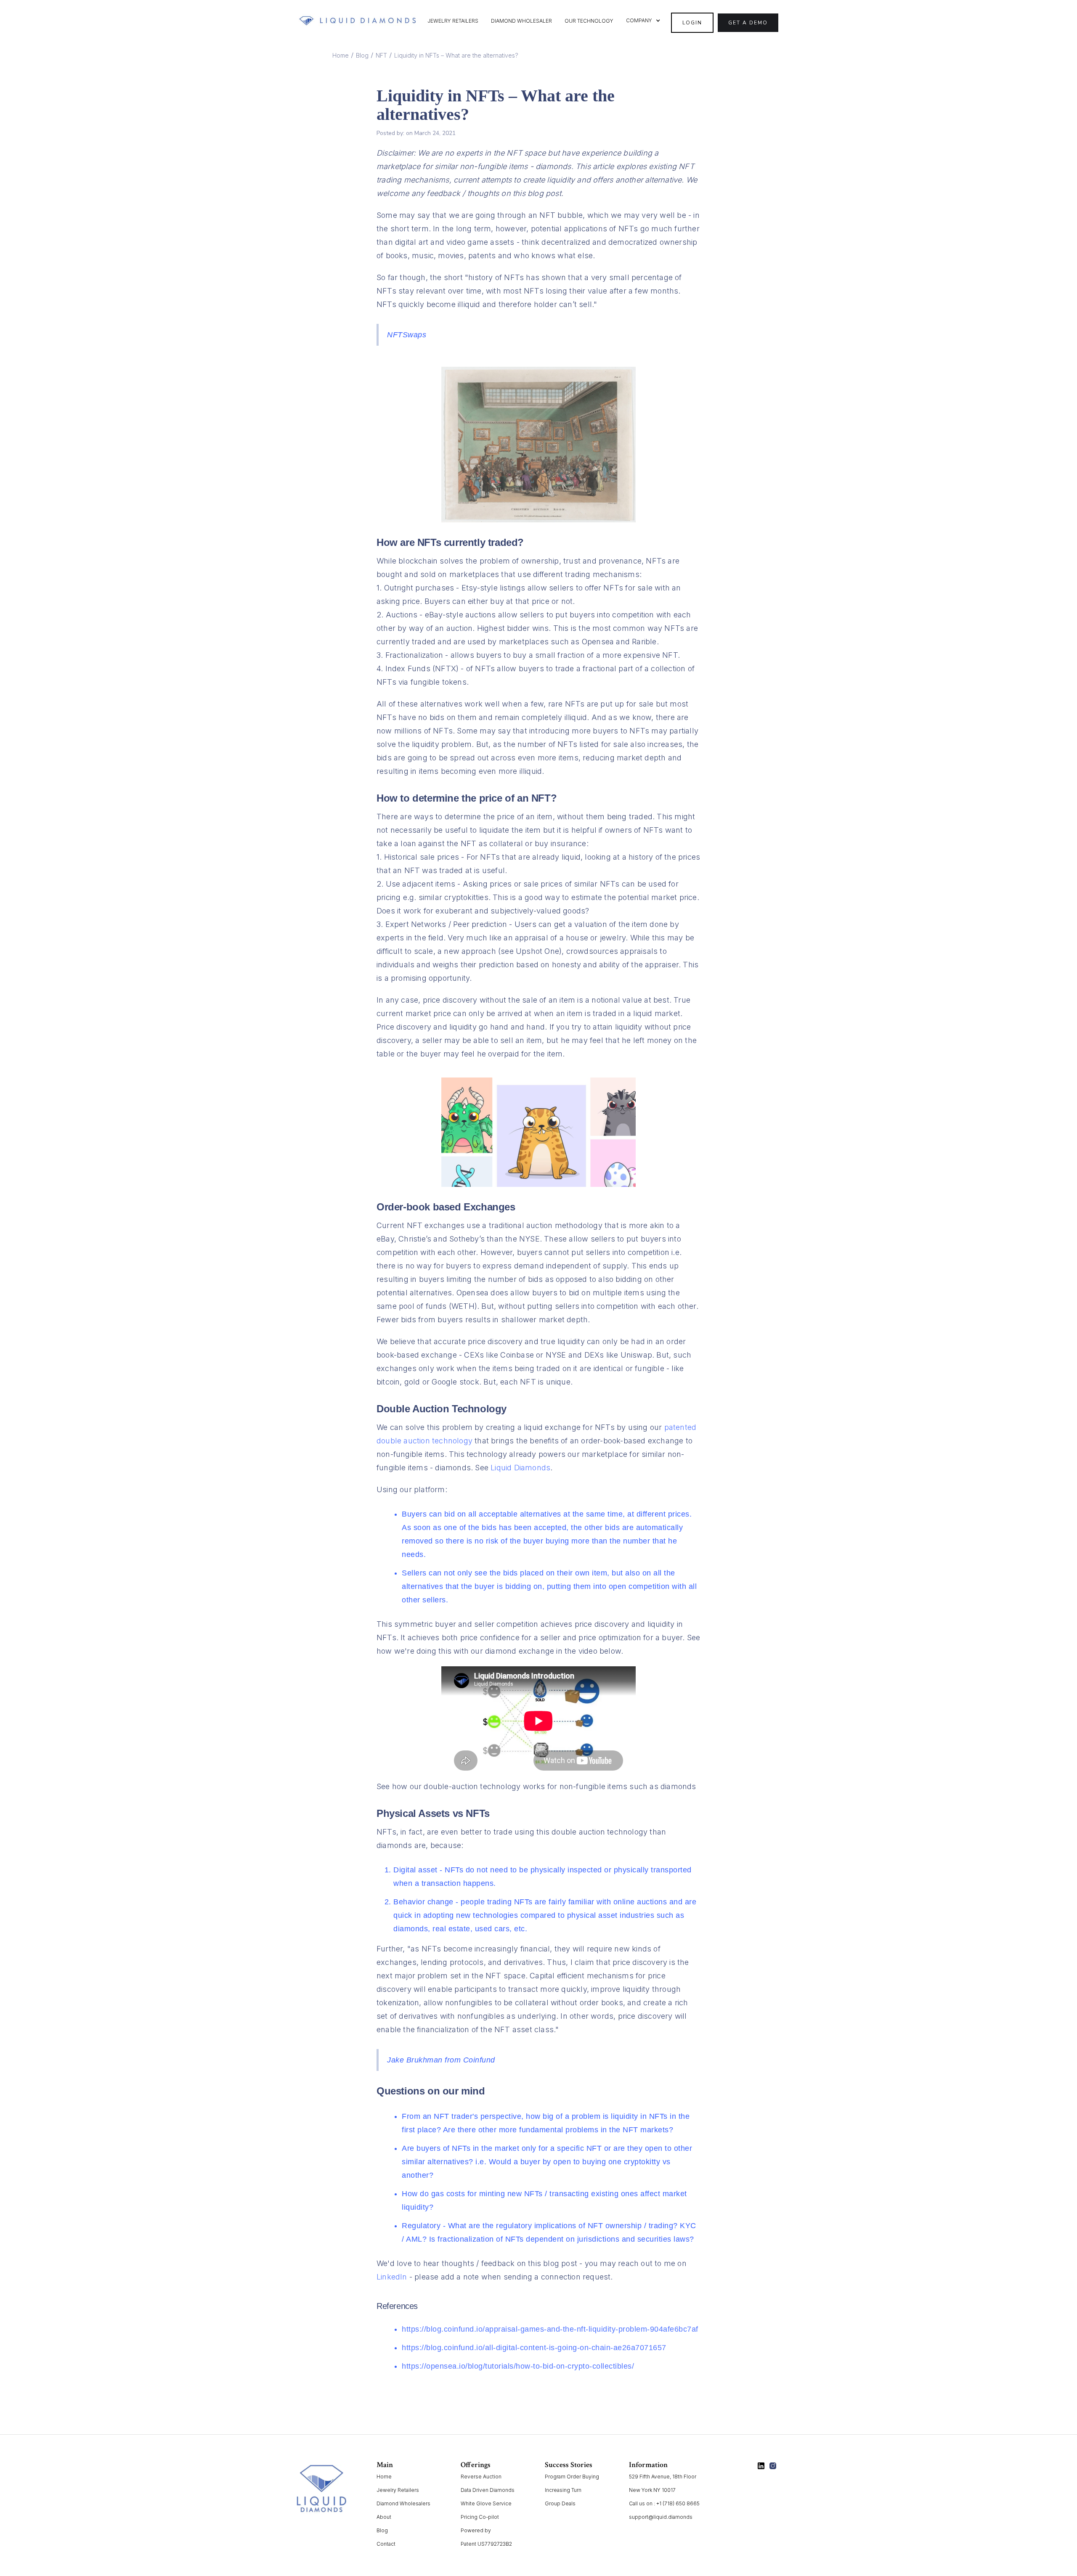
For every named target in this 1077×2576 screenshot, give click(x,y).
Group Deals (560, 2503)
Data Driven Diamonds (488, 2490)
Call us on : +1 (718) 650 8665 (664, 2503)
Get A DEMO (748, 23)
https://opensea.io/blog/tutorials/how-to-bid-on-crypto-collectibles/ (518, 2366)
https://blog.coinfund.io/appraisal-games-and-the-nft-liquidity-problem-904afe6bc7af (550, 2329)
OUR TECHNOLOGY (589, 21)
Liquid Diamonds (520, 1468)
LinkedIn (392, 2277)
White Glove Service (486, 2503)
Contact (386, 2544)
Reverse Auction (481, 2477)
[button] (643, 21)
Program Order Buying (572, 2477)
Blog (362, 55)
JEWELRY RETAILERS (453, 21)
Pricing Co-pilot (480, 2517)
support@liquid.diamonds (661, 2517)
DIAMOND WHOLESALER (521, 21)
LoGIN (692, 23)
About (384, 2517)
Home (341, 55)
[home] (358, 21)
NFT (381, 55)
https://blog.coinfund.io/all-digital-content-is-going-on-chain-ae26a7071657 (534, 2348)
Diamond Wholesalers (403, 2503)
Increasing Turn (563, 2490)
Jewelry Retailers (398, 2490)
